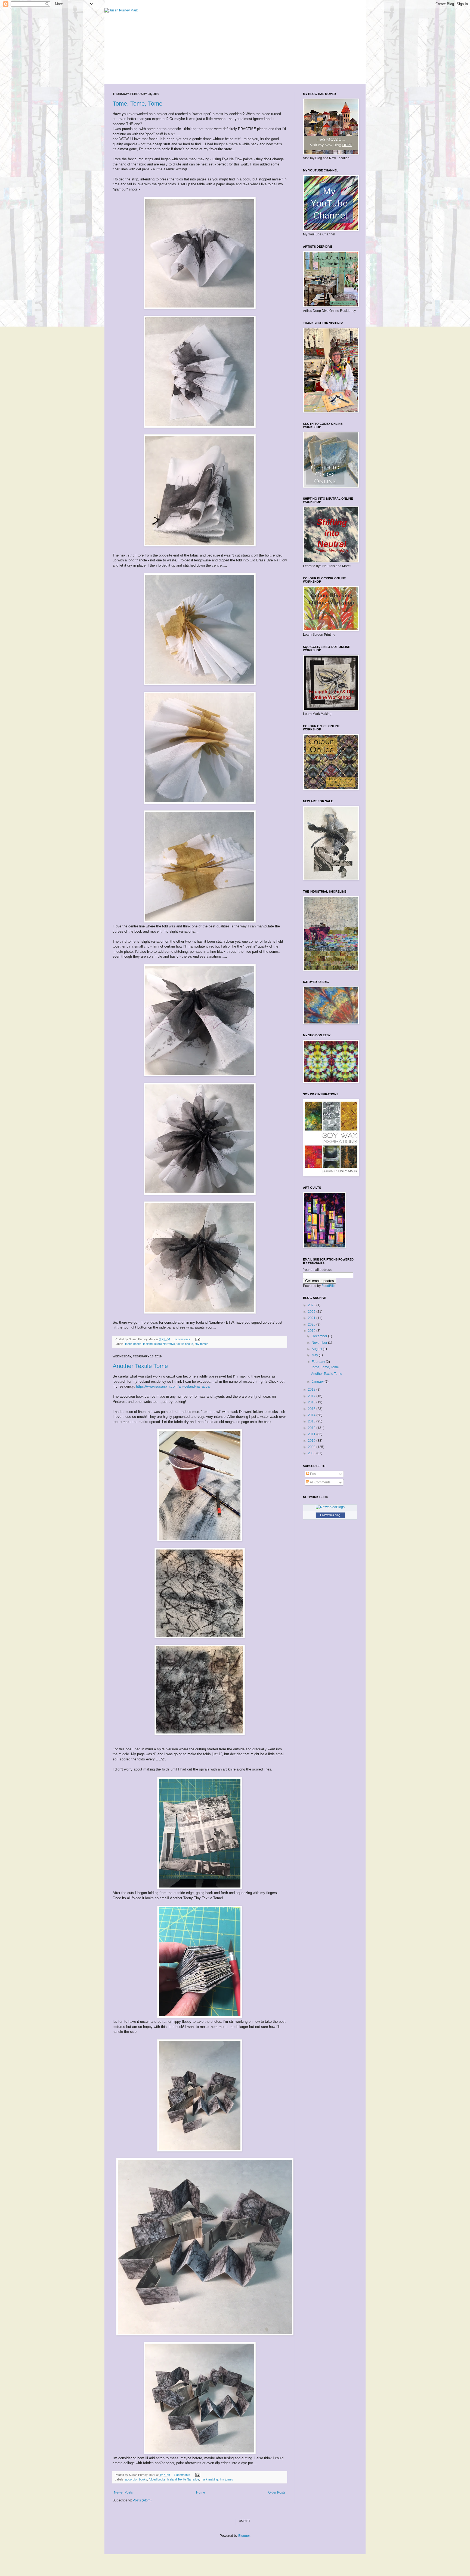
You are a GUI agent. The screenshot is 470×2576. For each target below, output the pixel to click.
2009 (312, 1447)
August (317, 1349)
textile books (185, 1344)
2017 (312, 1396)
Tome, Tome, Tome (137, 104)
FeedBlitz (328, 1286)
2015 (312, 1409)
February (319, 1362)
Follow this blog (330, 1515)
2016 (312, 1402)
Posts (314, 1474)
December (320, 1336)
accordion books (136, 2479)
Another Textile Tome (140, 1366)
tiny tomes (202, 1344)
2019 (312, 1331)
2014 (312, 1415)
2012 (312, 1428)
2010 (312, 1441)
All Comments (320, 1482)
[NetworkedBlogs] (330, 1507)
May (315, 1355)
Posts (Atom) (142, 2500)
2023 (312, 1305)
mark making (209, 2479)
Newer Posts (123, 2492)
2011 (312, 1434)
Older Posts (277, 2492)
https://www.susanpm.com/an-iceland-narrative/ (173, 1386)
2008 (312, 1453)
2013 (312, 1421)
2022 (312, 1312)
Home (201, 2492)
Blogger (244, 2536)
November (320, 1343)
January (318, 1382)
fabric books (133, 1344)
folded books (157, 2479)
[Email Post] (197, 1339)
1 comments (182, 2475)
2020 (312, 1324)
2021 (312, 1318)
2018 (312, 1390)
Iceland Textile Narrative (159, 1344)
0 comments (182, 1339)
